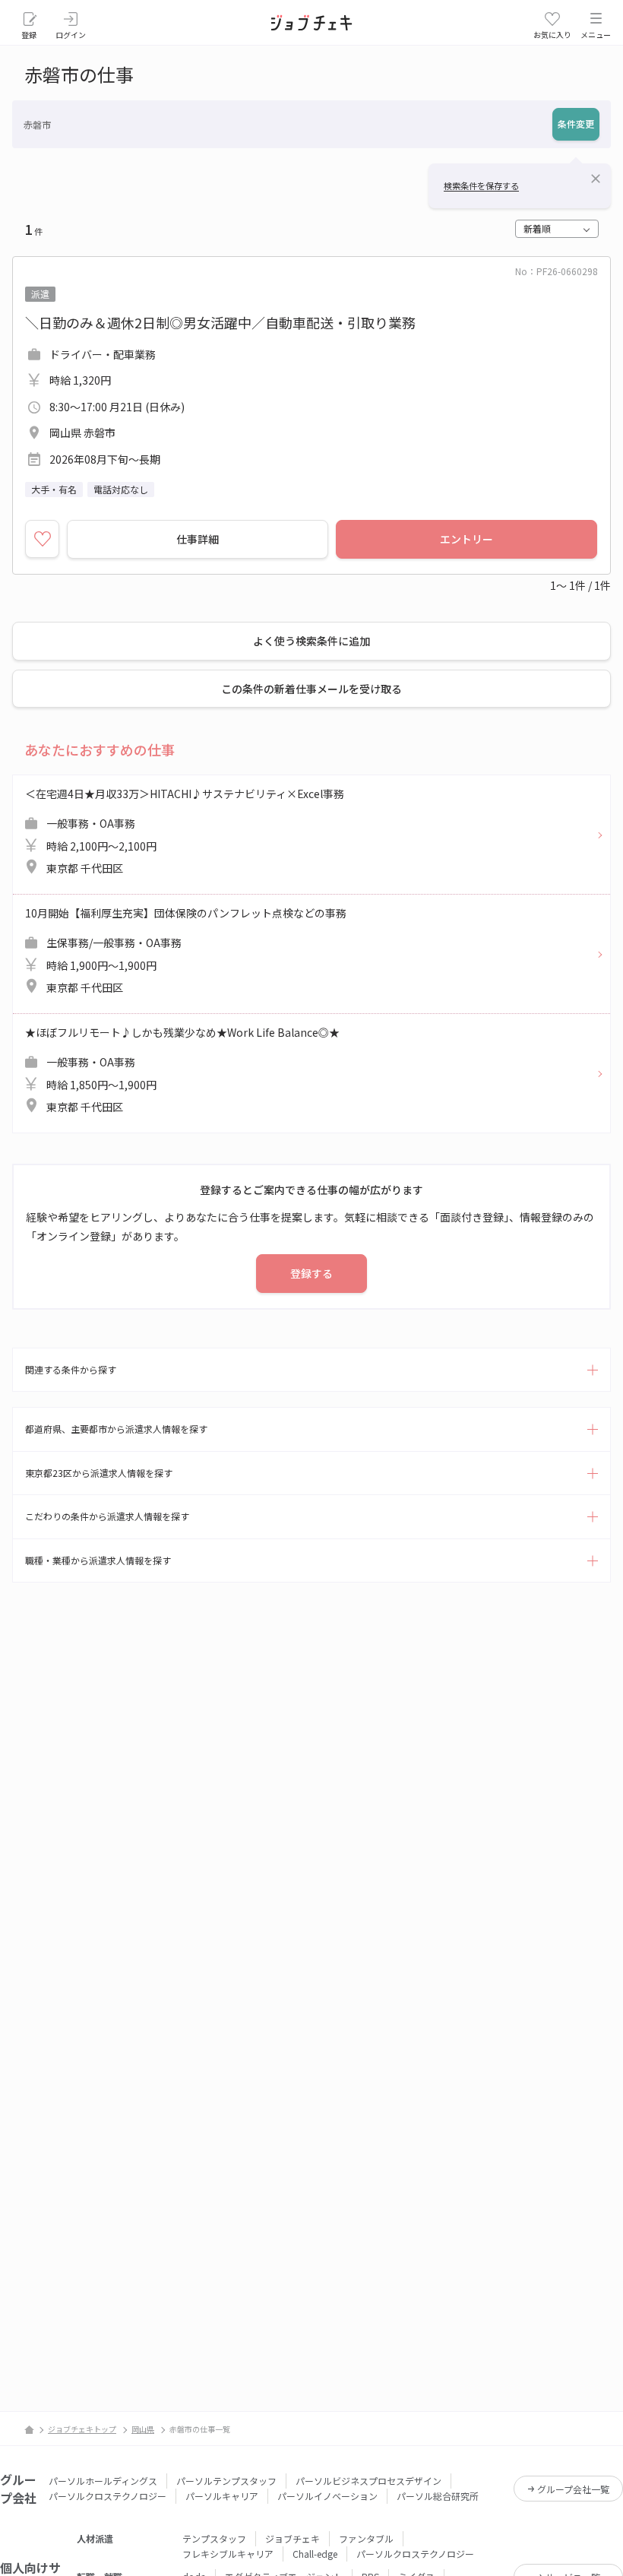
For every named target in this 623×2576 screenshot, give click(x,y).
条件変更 (576, 124)
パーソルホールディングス (103, 2481)
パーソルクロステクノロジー (108, 2496)
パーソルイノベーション (327, 2496)
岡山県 (143, 2429)
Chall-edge (315, 2554)
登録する (311, 1273)
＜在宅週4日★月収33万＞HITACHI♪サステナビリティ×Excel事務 (185, 831)
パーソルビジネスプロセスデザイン (368, 2481)
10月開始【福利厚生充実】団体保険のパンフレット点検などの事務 (186, 951)
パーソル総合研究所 (438, 2496)
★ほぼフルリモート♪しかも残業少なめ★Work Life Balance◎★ (182, 1070)
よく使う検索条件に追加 (311, 641)
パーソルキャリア (222, 2496)
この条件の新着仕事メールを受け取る (311, 689)
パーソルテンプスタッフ (226, 2481)
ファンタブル (366, 2538)
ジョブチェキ (293, 2538)
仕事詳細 (198, 539)
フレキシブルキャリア (228, 2554)
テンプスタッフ (214, 2538)
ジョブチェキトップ (82, 2429)
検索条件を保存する (481, 185)
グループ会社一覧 (573, 2489)
